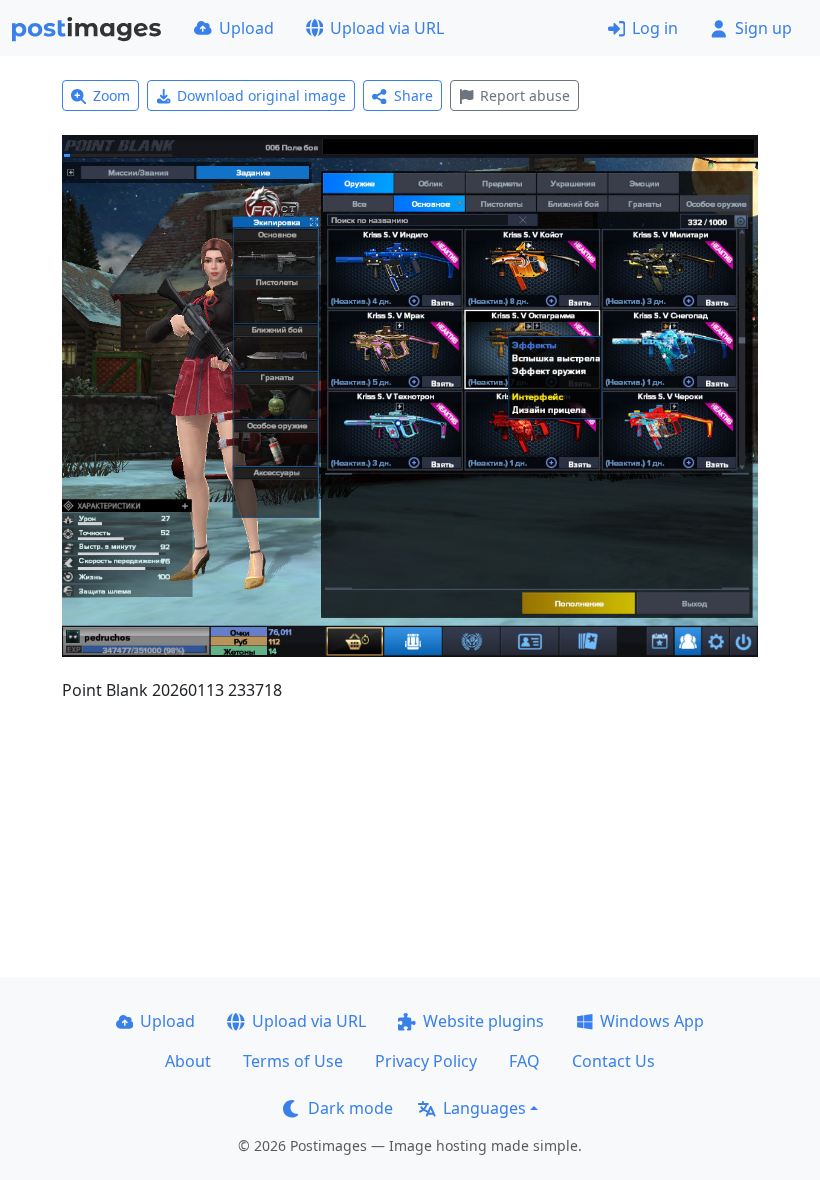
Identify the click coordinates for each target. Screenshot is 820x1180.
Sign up (763, 28)
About (188, 1061)
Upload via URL (387, 28)
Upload (246, 28)
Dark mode (350, 1108)
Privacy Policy (426, 1061)
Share (413, 95)
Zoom (111, 95)
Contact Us (613, 1061)
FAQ (524, 1061)
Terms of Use (293, 1061)
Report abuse (525, 95)
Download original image (261, 95)
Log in (655, 28)
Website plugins (483, 1021)
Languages (484, 1108)
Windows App (652, 1021)
